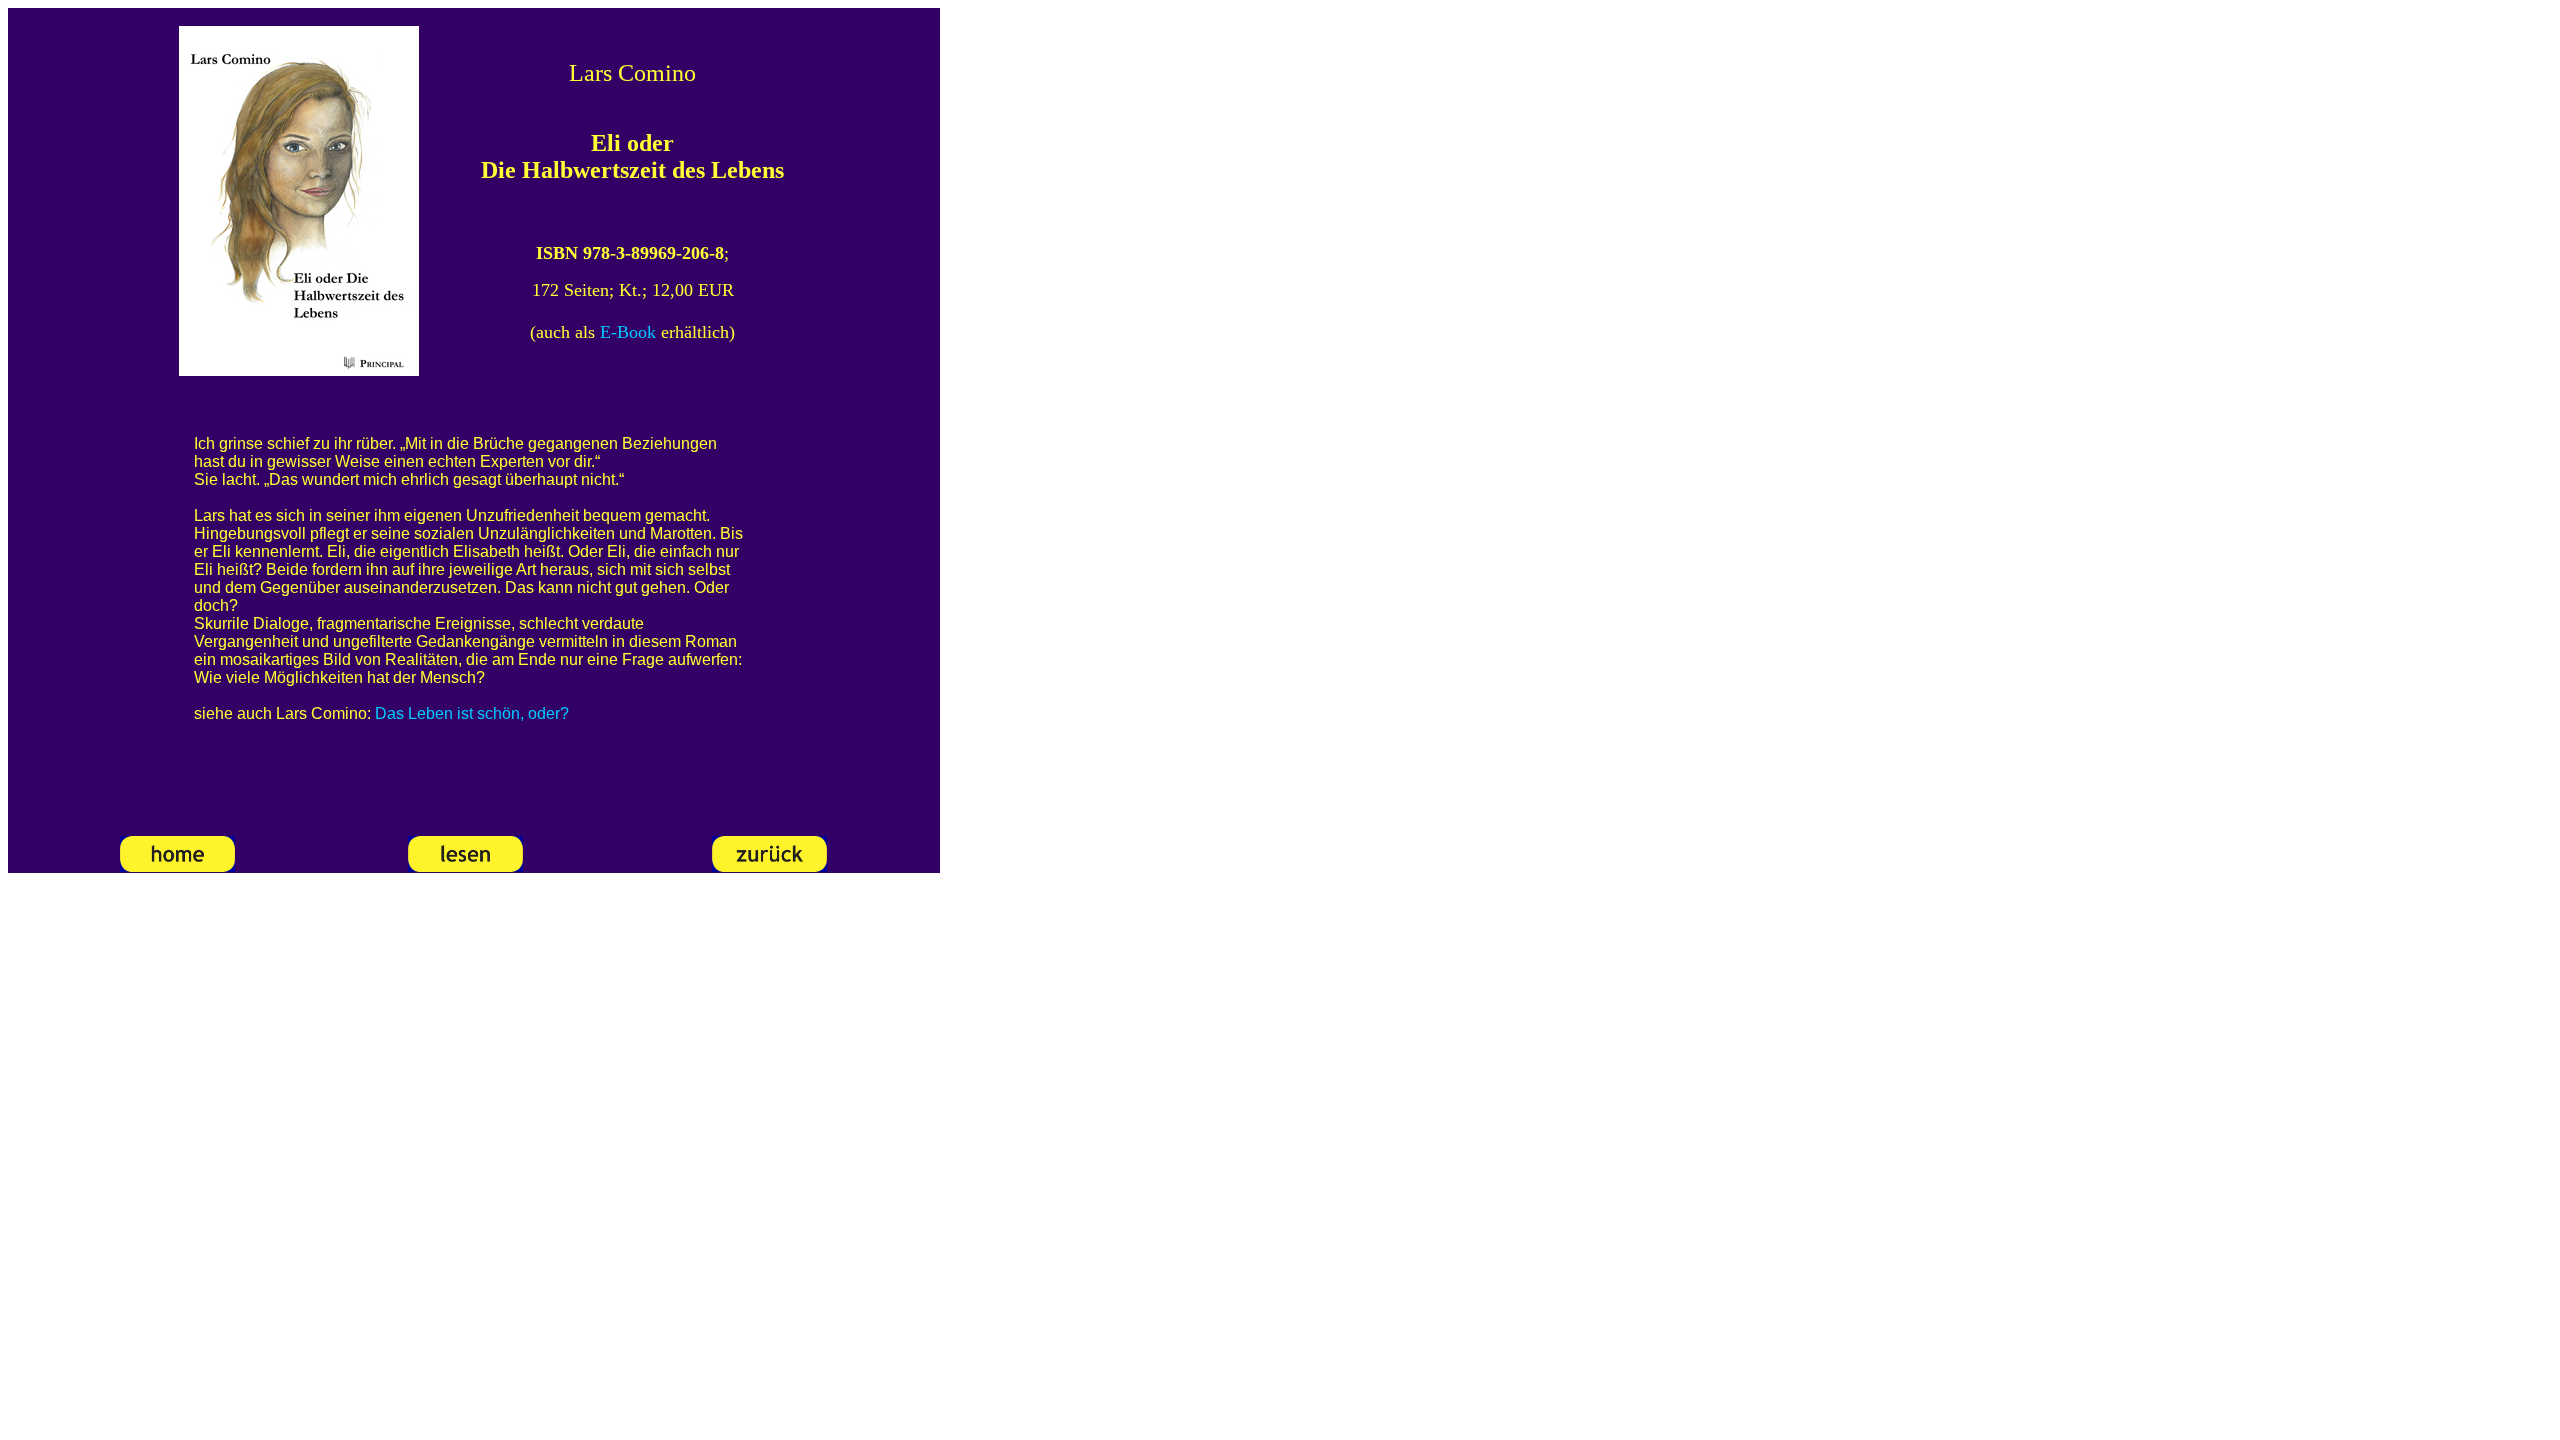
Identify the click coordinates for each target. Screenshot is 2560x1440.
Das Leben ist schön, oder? (472, 713)
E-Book (628, 332)
